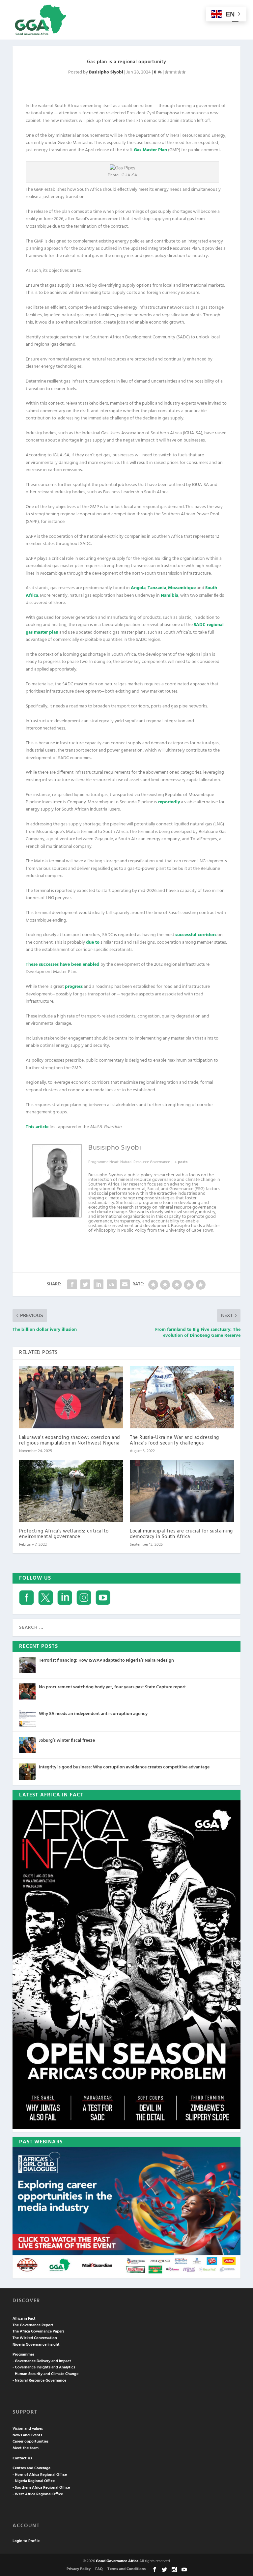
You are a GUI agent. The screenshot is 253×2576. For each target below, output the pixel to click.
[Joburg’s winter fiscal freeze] (27, 1745)
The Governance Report (33, 2325)
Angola (138, 588)
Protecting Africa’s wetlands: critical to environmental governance (64, 1534)
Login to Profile (26, 2541)
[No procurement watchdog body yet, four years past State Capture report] (27, 1692)
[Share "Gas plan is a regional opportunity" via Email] (125, 1284)
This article (37, 1127)
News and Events (27, 2435)
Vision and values (28, 2429)
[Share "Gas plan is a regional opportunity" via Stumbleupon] (112, 1284)
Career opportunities (30, 2442)
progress (74, 987)
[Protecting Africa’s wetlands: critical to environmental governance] (71, 1491)
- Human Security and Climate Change (45, 2374)
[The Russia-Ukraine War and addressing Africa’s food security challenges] (182, 1397)
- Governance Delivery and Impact (42, 2361)
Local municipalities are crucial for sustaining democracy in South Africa (181, 1534)
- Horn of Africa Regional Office (40, 2475)
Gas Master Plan (150, 150)
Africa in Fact (24, 2319)
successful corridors (196, 935)
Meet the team (26, 2448)
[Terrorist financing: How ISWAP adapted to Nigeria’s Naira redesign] (27, 1665)
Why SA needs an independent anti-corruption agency (93, 1714)
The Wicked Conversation (35, 2338)
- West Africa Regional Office (38, 2494)
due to (93, 943)
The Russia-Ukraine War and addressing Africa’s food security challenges (174, 1440)
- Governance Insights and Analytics (44, 2367)
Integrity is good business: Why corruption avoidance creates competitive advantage (124, 1767)
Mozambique (182, 588)
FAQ (99, 2569)
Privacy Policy (79, 2569)
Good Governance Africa (117, 2561)
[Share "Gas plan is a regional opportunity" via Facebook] (72, 1284)
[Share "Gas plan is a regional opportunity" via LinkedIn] (98, 1284)
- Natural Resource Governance (39, 2381)
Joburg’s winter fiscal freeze (67, 1741)
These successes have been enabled (63, 965)
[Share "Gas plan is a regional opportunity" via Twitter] (85, 1284)
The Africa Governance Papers (38, 2332)
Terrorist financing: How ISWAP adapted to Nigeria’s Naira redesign (106, 1660)
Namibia (169, 596)
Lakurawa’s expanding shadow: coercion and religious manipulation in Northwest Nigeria (70, 1440)
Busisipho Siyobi (106, 72)
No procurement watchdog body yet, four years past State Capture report (112, 1687)
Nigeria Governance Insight (36, 2345)
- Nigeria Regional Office (34, 2481)
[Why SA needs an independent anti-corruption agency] (27, 1718)
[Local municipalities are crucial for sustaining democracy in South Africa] (182, 1491)
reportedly (169, 802)
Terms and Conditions (126, 2569)
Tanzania (157, 588)
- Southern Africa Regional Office (41, 2488)
